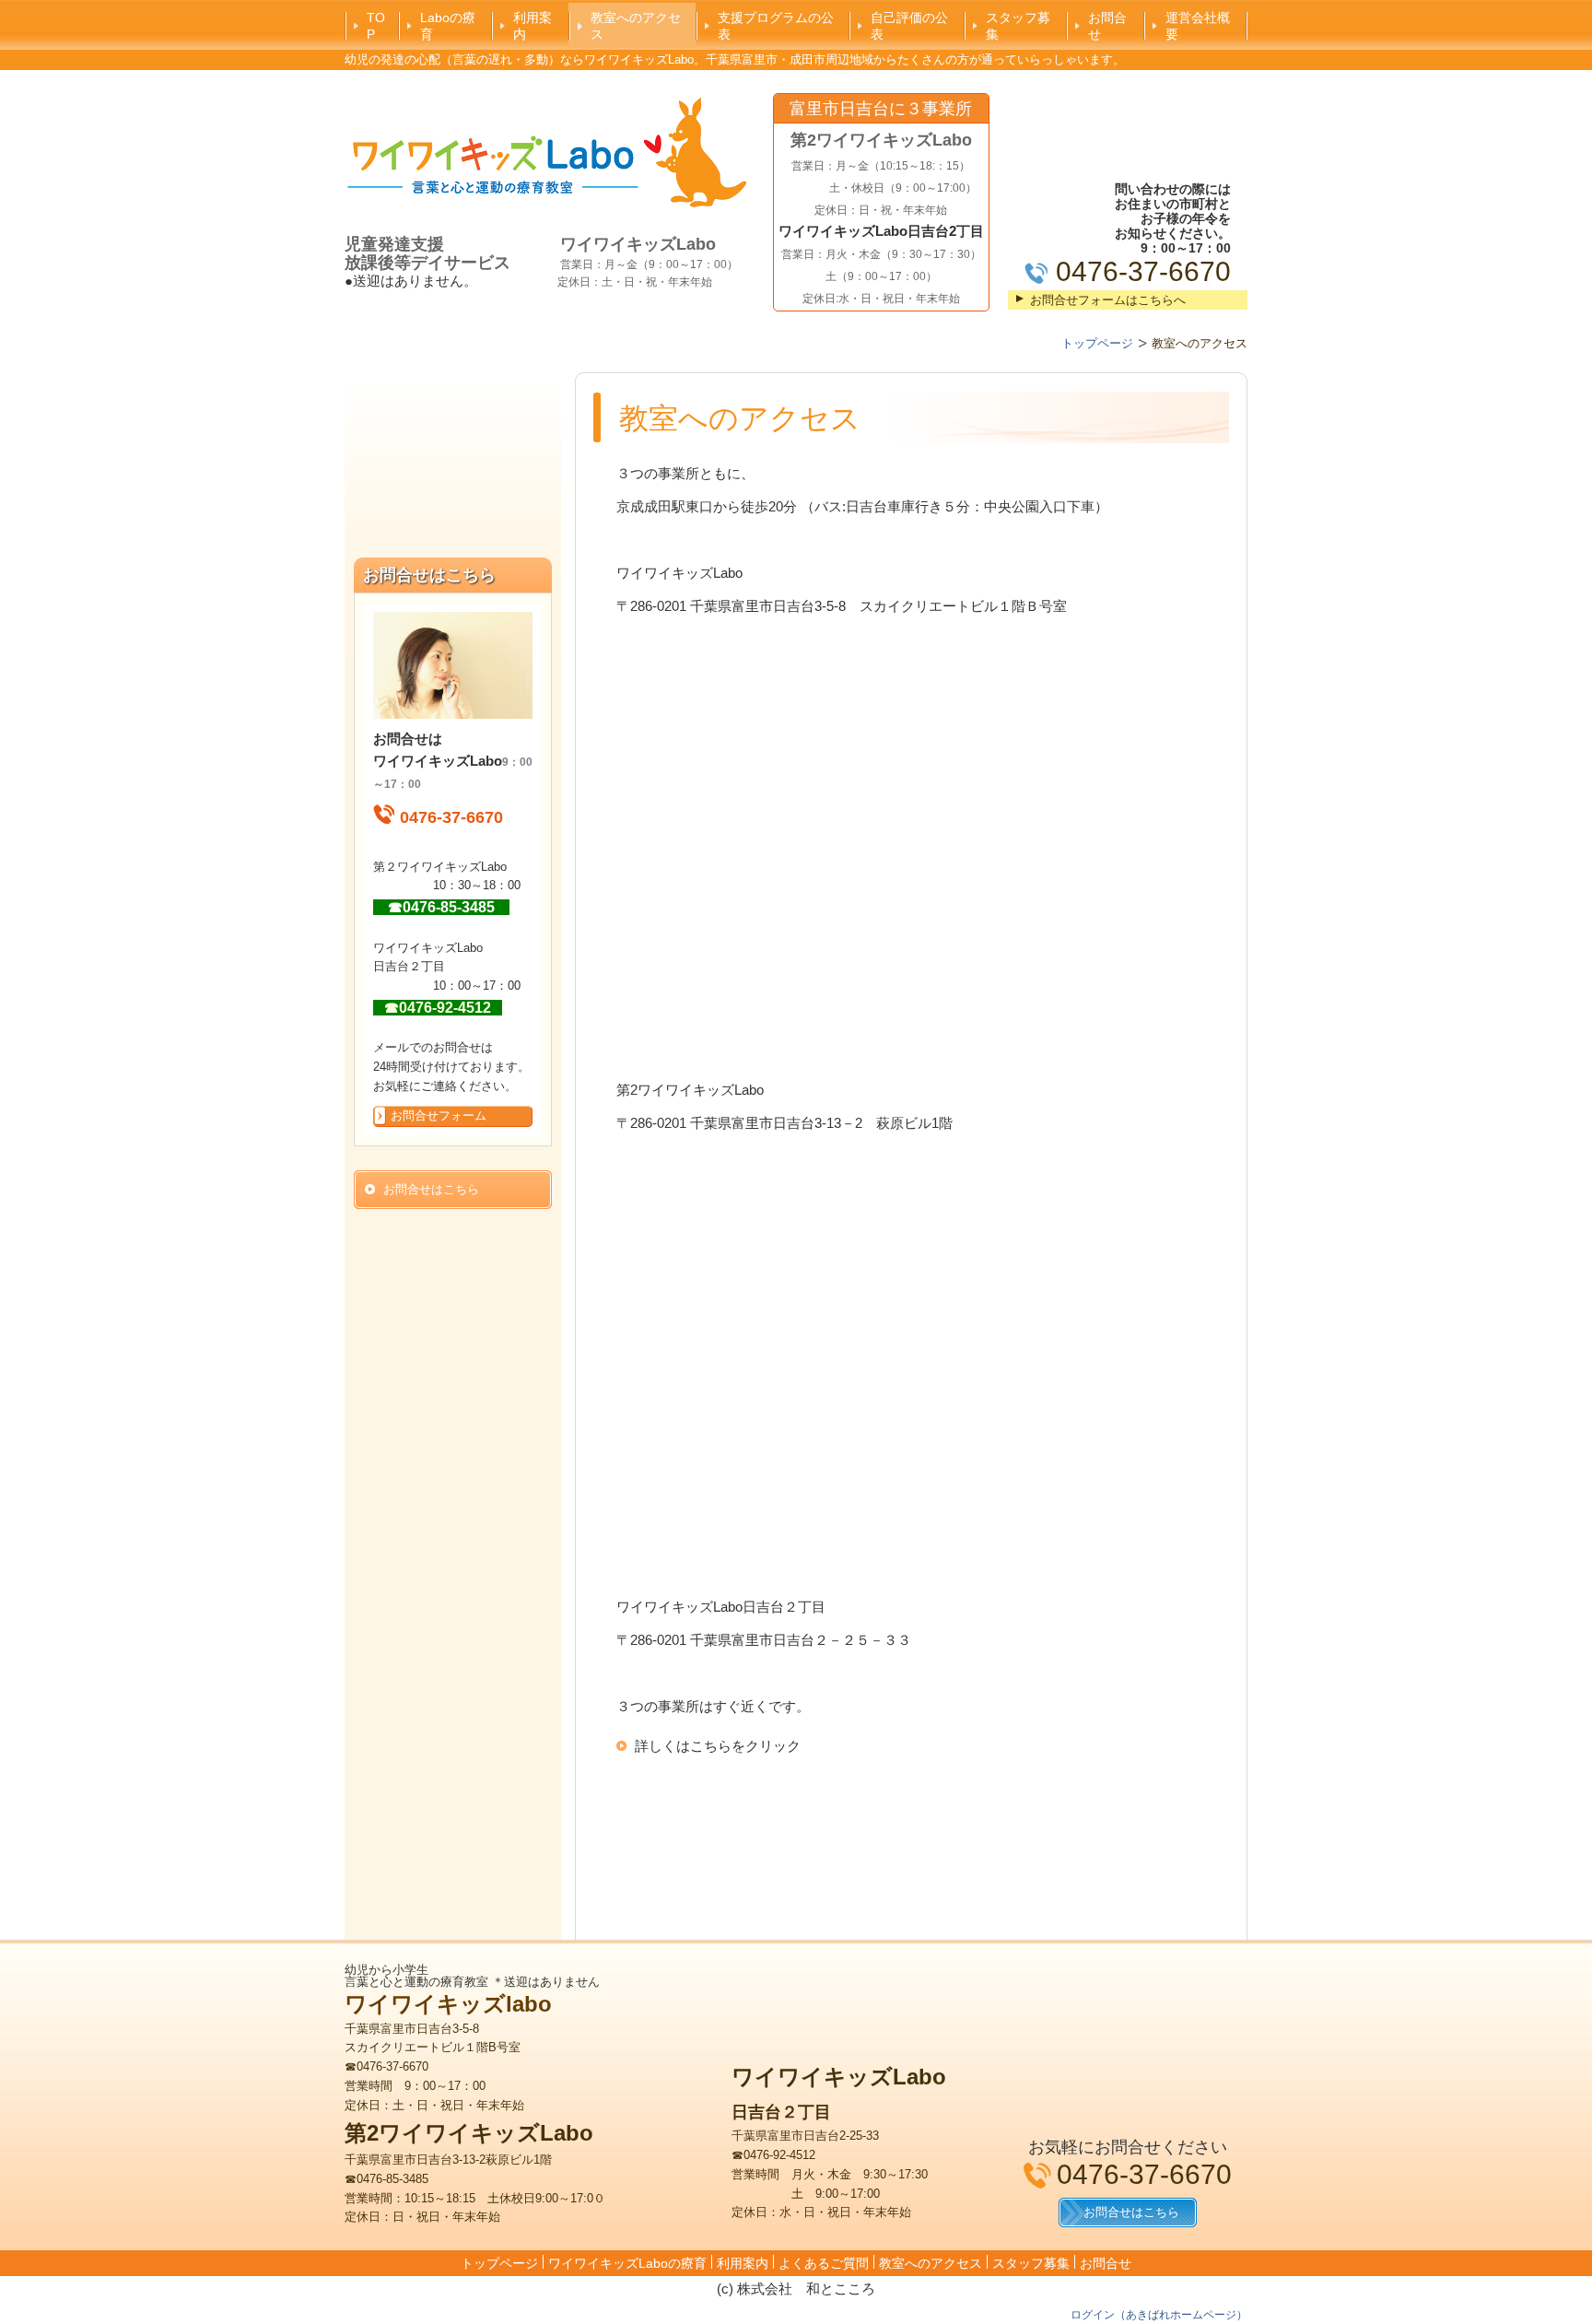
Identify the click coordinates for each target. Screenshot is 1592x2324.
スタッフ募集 (1018, 26)
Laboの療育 (448, 26)
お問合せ (1107, 26)
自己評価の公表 (909, 26)
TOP (376, 26)
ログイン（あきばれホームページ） (1159, 2315)
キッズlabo (494, 2004)
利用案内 (533, 26)
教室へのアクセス (636, 26)
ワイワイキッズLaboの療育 (627, 2263)
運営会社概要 (1198, 26)
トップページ (499, 2263)
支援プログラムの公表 (776, 26)
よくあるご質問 (824, 2263)
